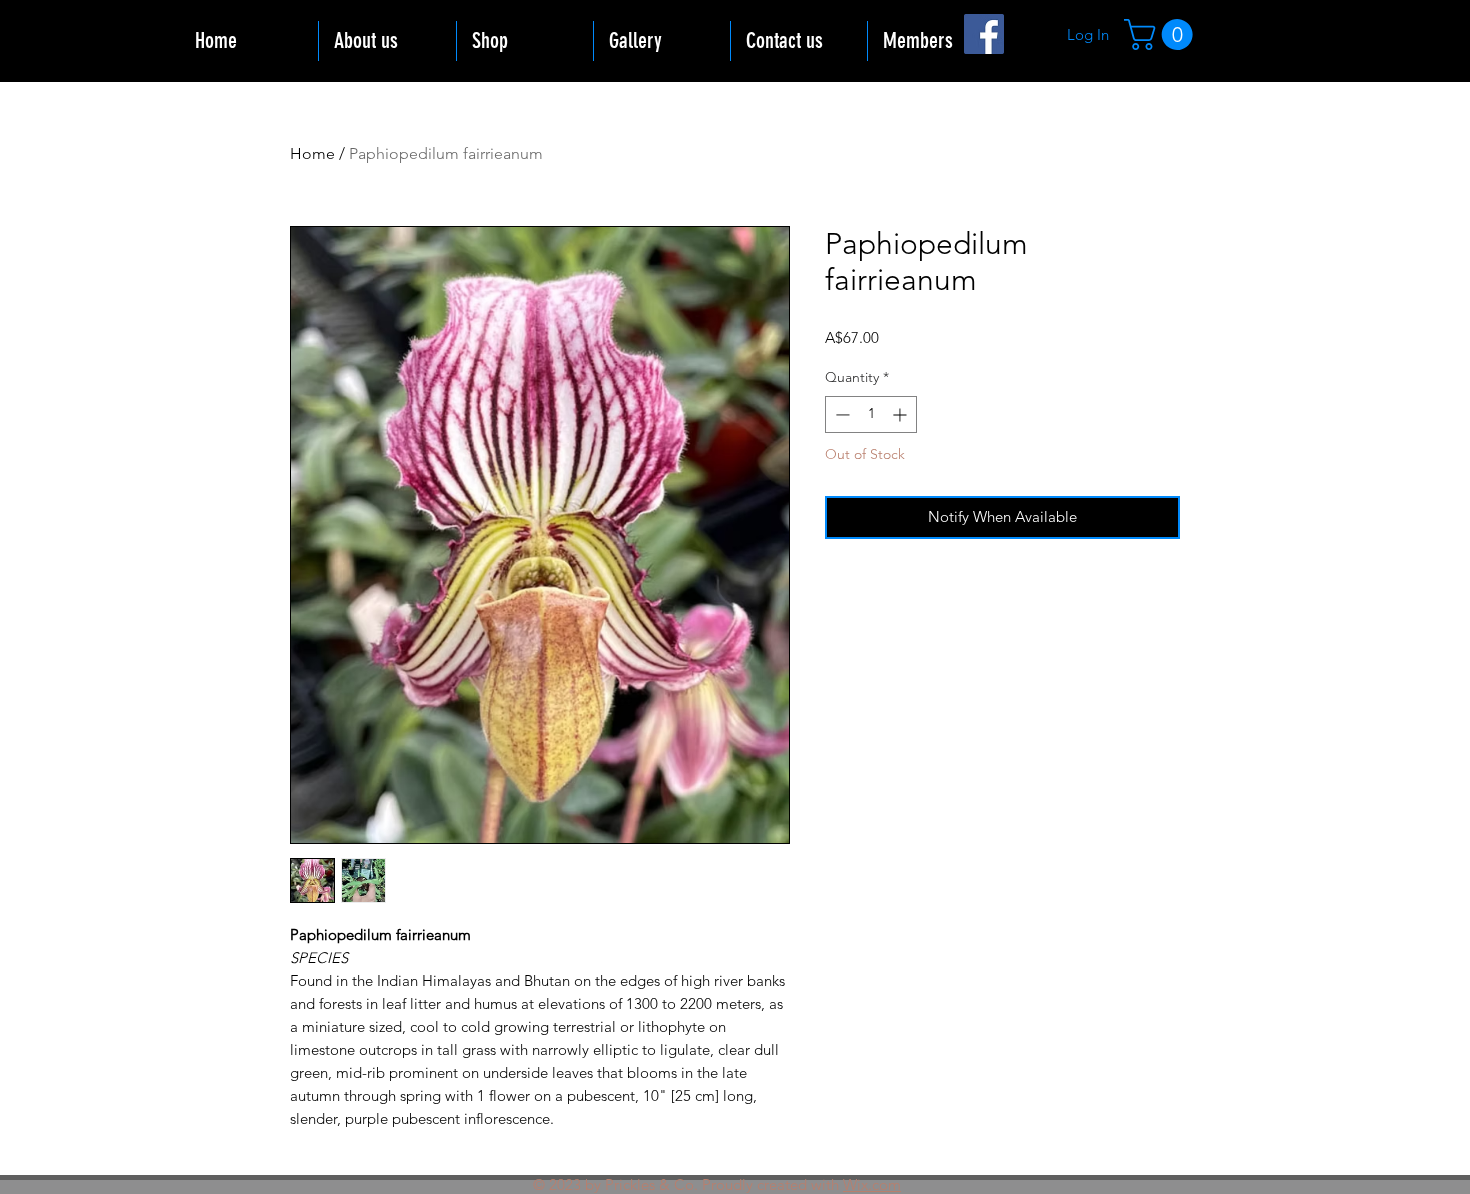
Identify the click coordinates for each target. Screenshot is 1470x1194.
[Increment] (901, 414)
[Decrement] (840, 414)
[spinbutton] (871, 414)
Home (312, 153)
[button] (1162, 34)
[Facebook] (984, 34)
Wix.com (872, 1184)
